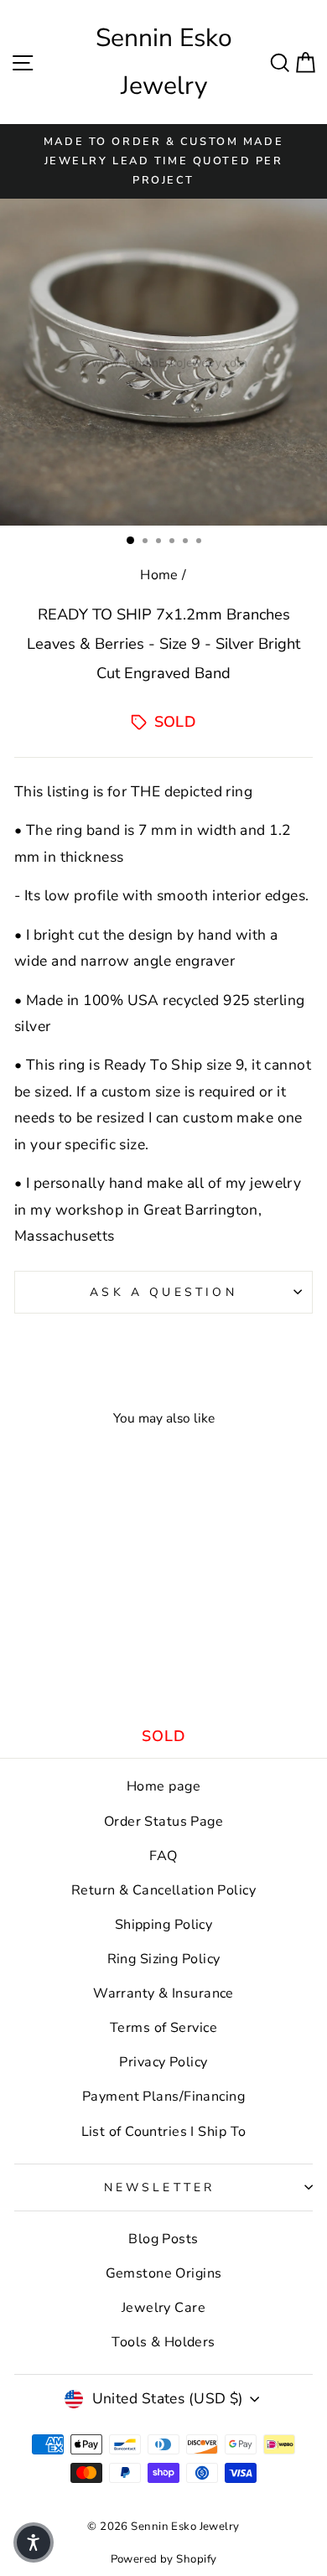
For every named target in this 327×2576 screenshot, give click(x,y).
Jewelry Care (163, 2308)
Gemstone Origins (164, 2273)
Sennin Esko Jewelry (164, 62)
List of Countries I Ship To (164, 2132)
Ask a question (163, 1292)
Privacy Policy (163, 2062)
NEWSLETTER (160, 2187)
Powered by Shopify (164, 2559)
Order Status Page (163, 1822)
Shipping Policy (164, 1925)
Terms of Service (163, 2028)
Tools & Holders (163, 2342)
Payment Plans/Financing (163, 2097)
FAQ (163, 1856)
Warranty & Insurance (163, 1993)
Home (159, 575)
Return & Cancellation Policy (163, 1890)
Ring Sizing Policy (164, 1959)
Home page (163, 1786)
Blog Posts (163, 2239)
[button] (34, 2542)
